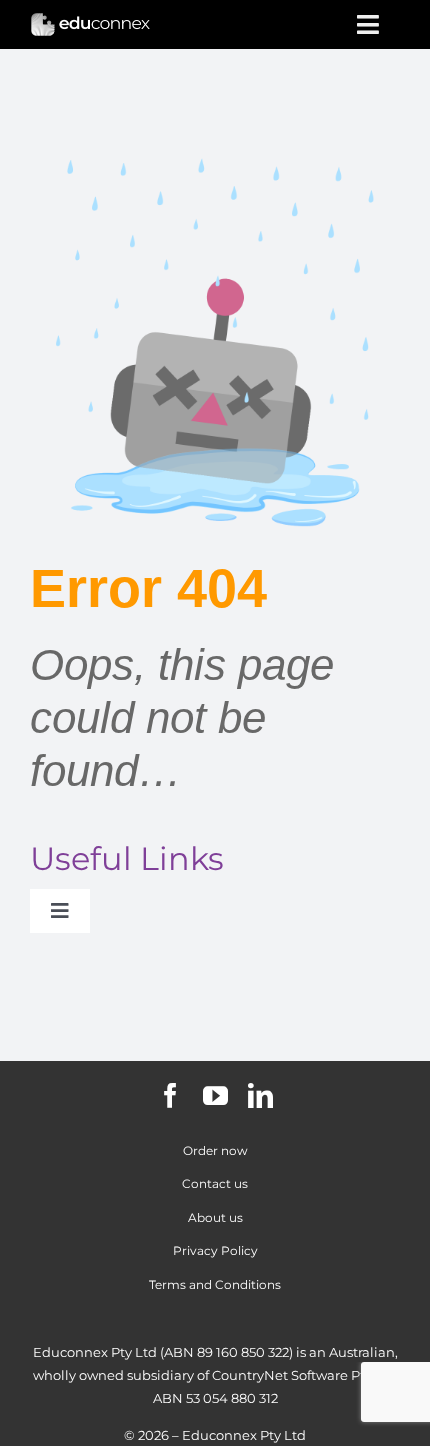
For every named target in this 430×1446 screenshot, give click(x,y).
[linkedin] (260, 1095)
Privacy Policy (215, 1250)
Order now (215, 1150)
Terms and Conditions (215, 1284)
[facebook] (170, 1095)
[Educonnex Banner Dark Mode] (90, 19)
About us (215, 1217)
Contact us (215, 1183)
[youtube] (215, 1095)
